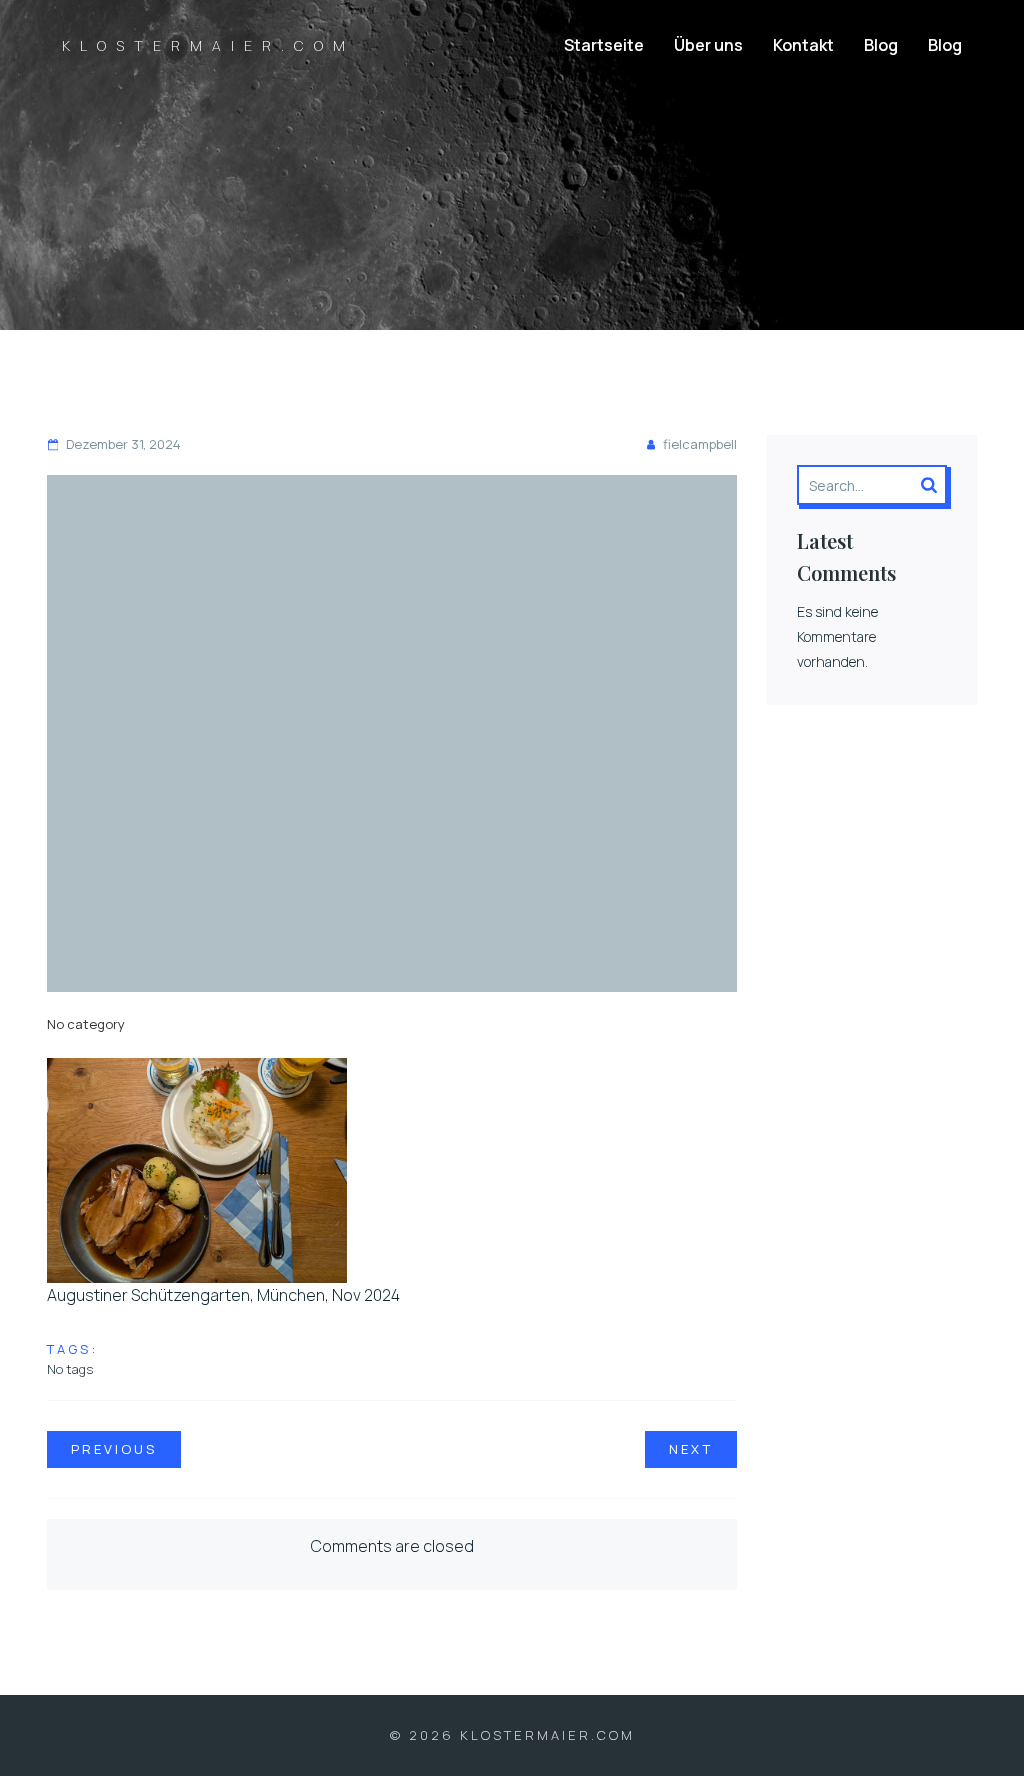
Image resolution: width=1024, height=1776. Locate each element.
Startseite (604, 45)
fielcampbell (700, 444)
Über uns (708, 45)
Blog (881, 45)
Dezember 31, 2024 (123, 444)
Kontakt (803, 45)
